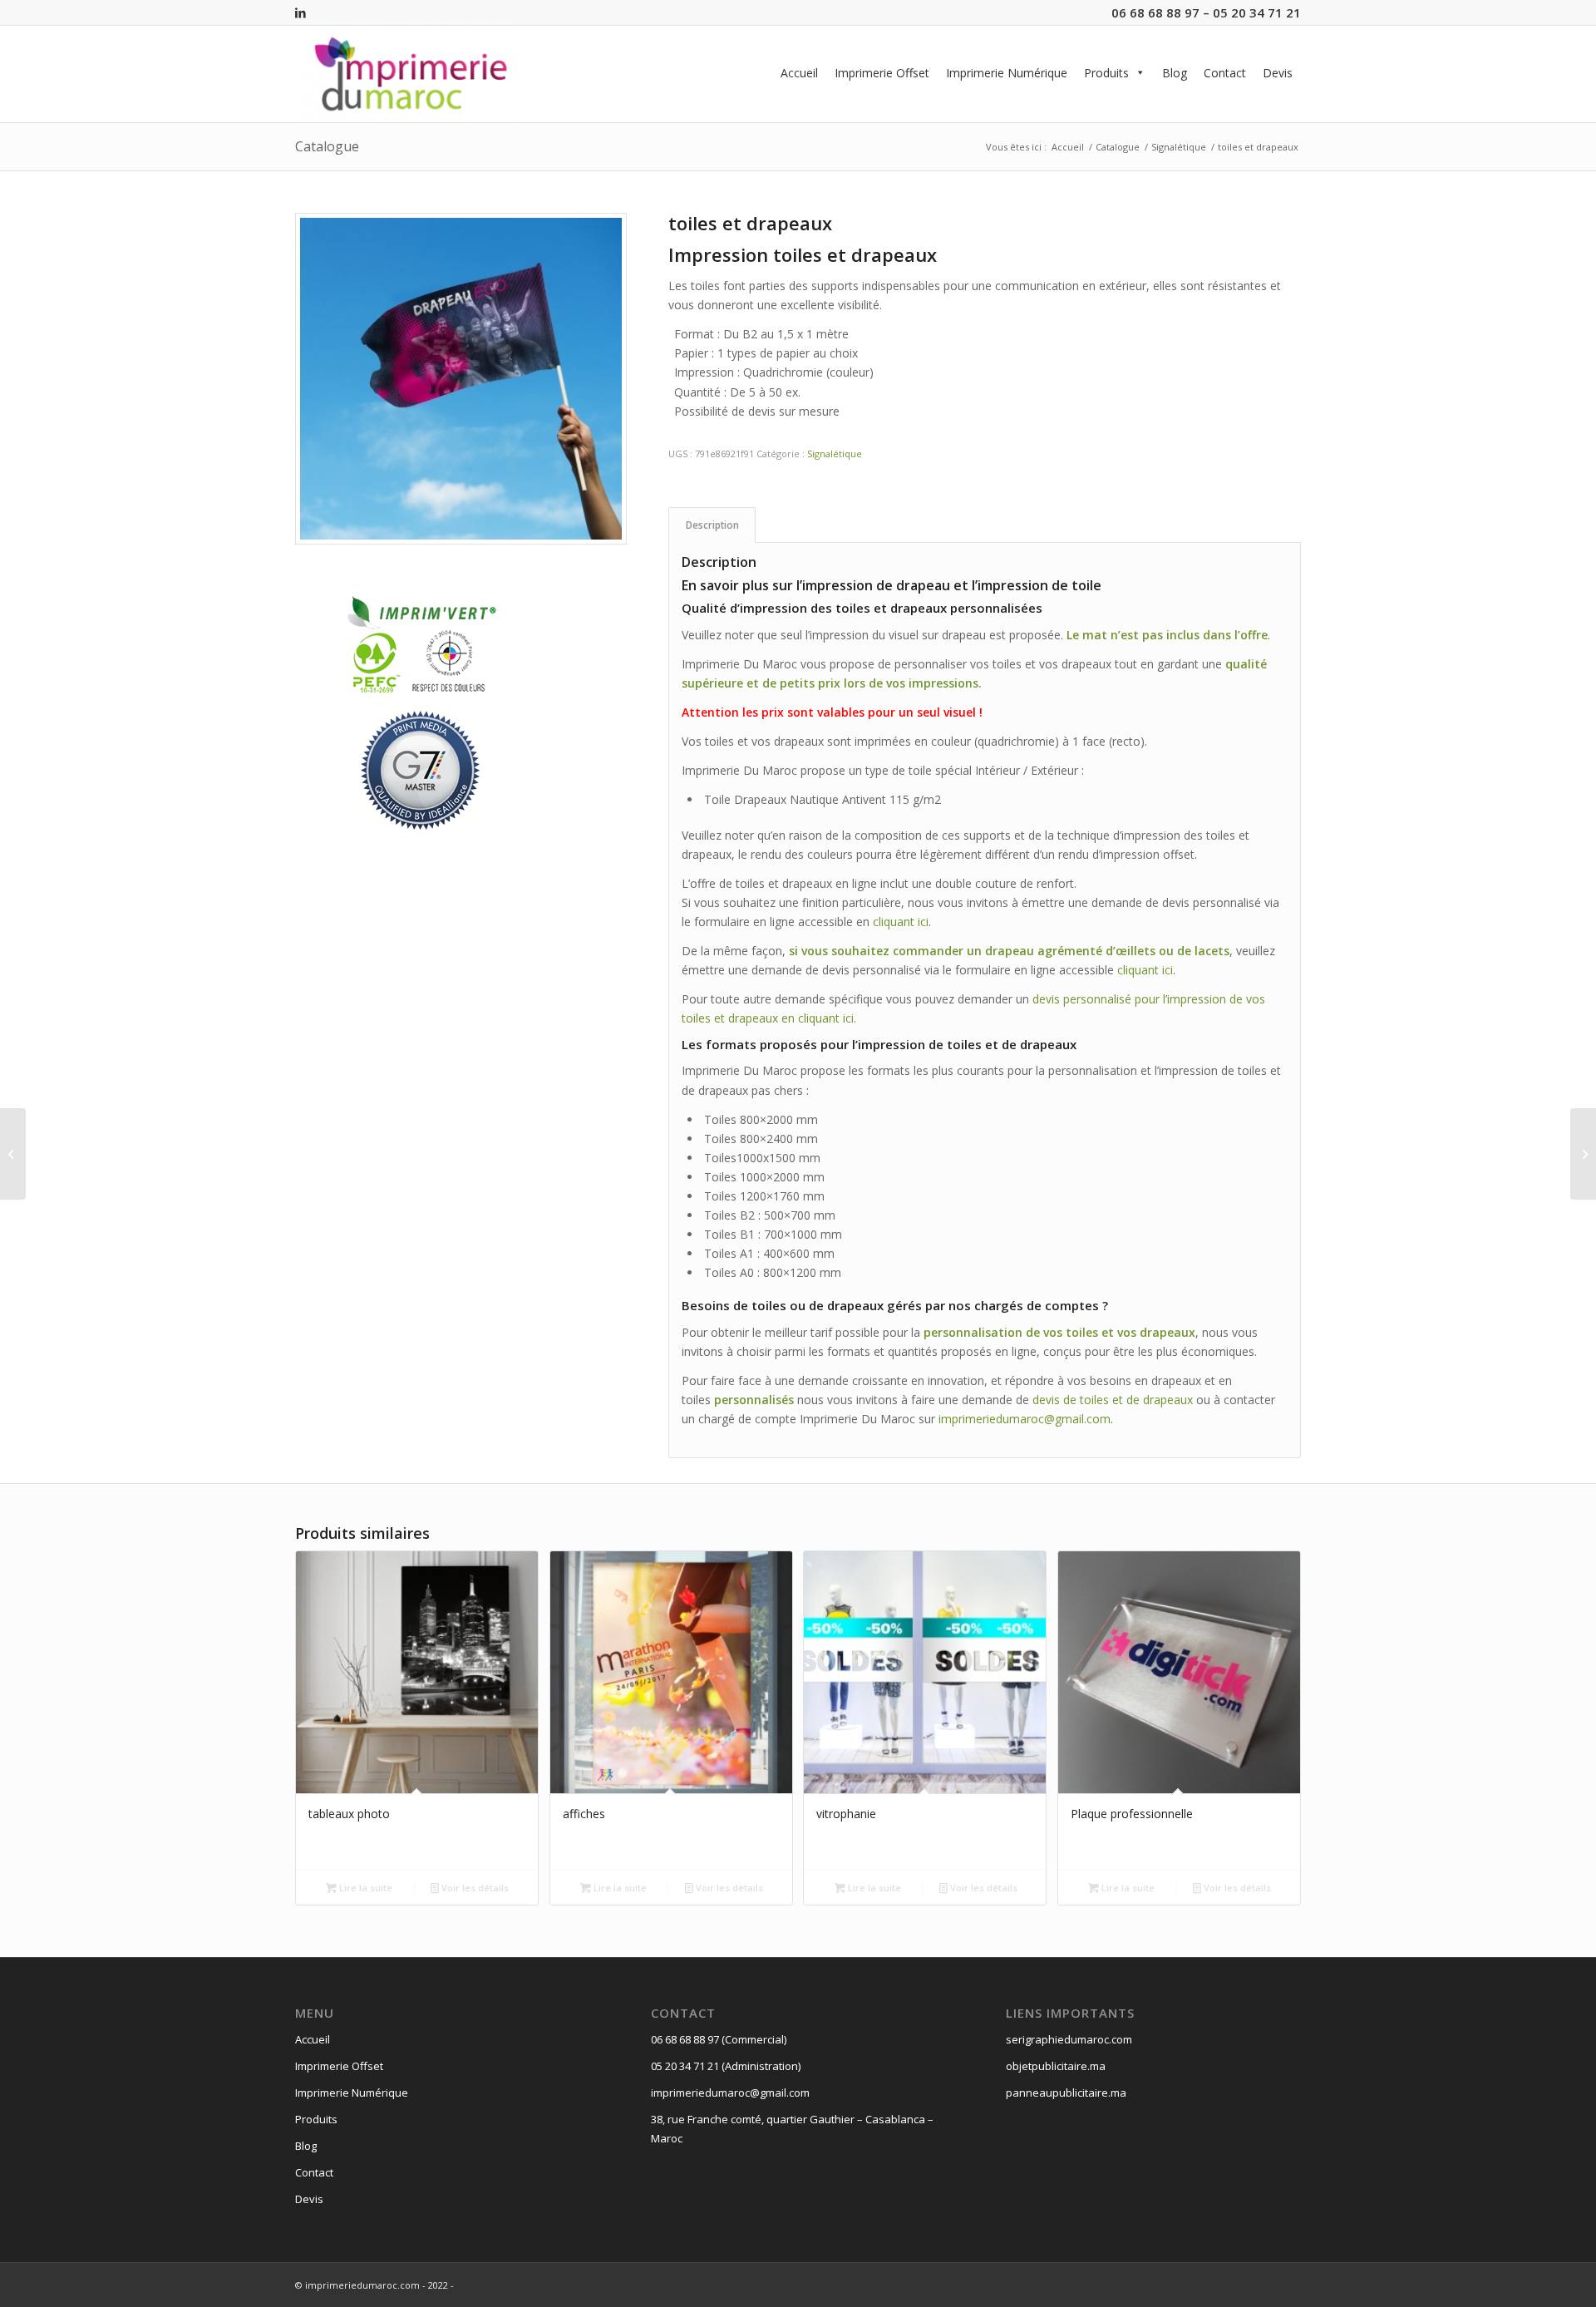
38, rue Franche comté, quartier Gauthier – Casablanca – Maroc (792, 2129)
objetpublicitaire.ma (1056, 2066)
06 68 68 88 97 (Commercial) (719, 2039)
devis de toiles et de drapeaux (1113, 1400)
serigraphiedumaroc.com (1069, 2039)
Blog (1175, 73)
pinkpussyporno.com (943, 1550)
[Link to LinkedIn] (300, 12)
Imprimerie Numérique (1007, 73)
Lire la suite (365, 1888)
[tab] (712, 525)
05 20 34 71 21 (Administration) (726, 2066)
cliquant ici (901, 922)
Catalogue (327, 146)
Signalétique (835, 454)
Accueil (799, 73)
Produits (1106, 73)
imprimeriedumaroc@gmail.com (1025, 1419)
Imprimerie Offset (882, 73)
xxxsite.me (28, 1493)
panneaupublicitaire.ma (1066, 2093)
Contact (1225, 73)
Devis (1278, 73)
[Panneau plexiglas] (1583, 1154)
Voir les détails (474, 1888)
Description (712, 525)
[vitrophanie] (13, 1154)
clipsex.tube (857, 1550)
